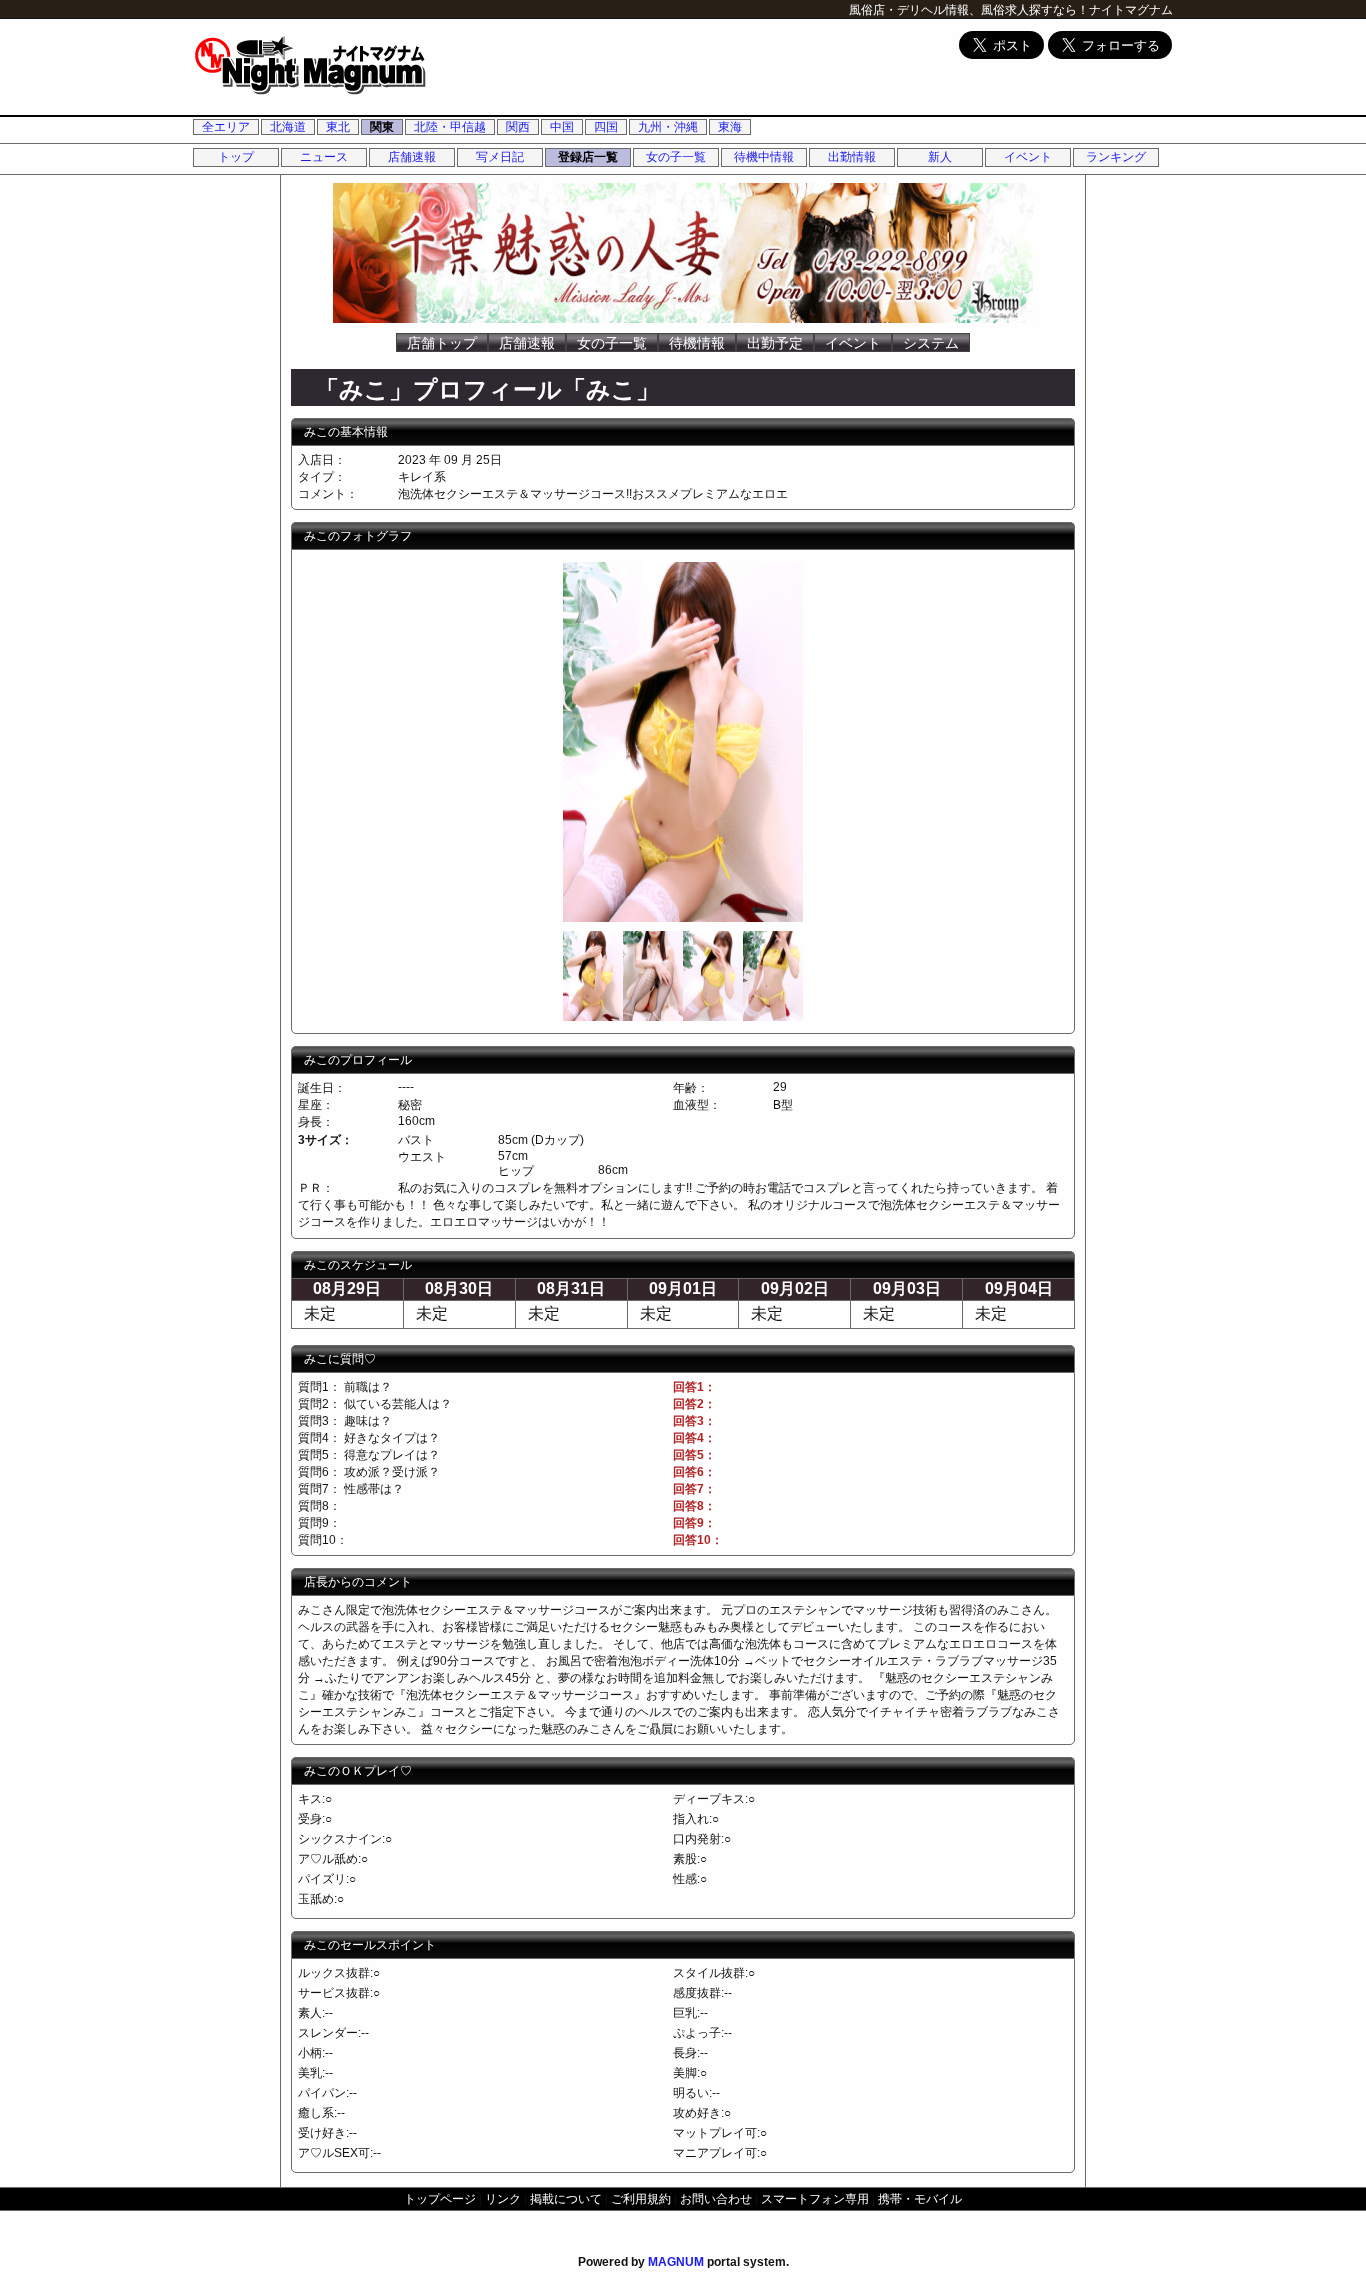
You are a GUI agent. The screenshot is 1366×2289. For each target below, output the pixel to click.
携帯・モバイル (920, 2199)
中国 (562, 127)
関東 (382, 127)
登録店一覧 (588, 157)
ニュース (324, 157)
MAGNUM (676, 2262)
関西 (518, 127)
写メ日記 (500, 157)
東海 (730, 127)
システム (931, 343)
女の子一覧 (676, 157)
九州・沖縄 (668, 127)
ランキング (1116, 157)
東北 (338, 127)
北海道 (288, 127)
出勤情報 (852, 157)
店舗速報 (412, 157)
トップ (236, 157)
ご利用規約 (641, 2199)
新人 (940, 157)
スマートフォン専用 (815, 2199)
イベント (1028, 157)
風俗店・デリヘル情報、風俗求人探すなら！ (969, 10)
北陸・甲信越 (450, 127)
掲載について (566, 2199)
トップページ (440, 2199)
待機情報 (697, 343)
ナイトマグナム (1131, 10)
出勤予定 (775, 343)
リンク (503, 2199)
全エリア (226, 127)
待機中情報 (764, 157)
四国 (606, 127)
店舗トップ (442, 343)
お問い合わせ (716, 2199)
